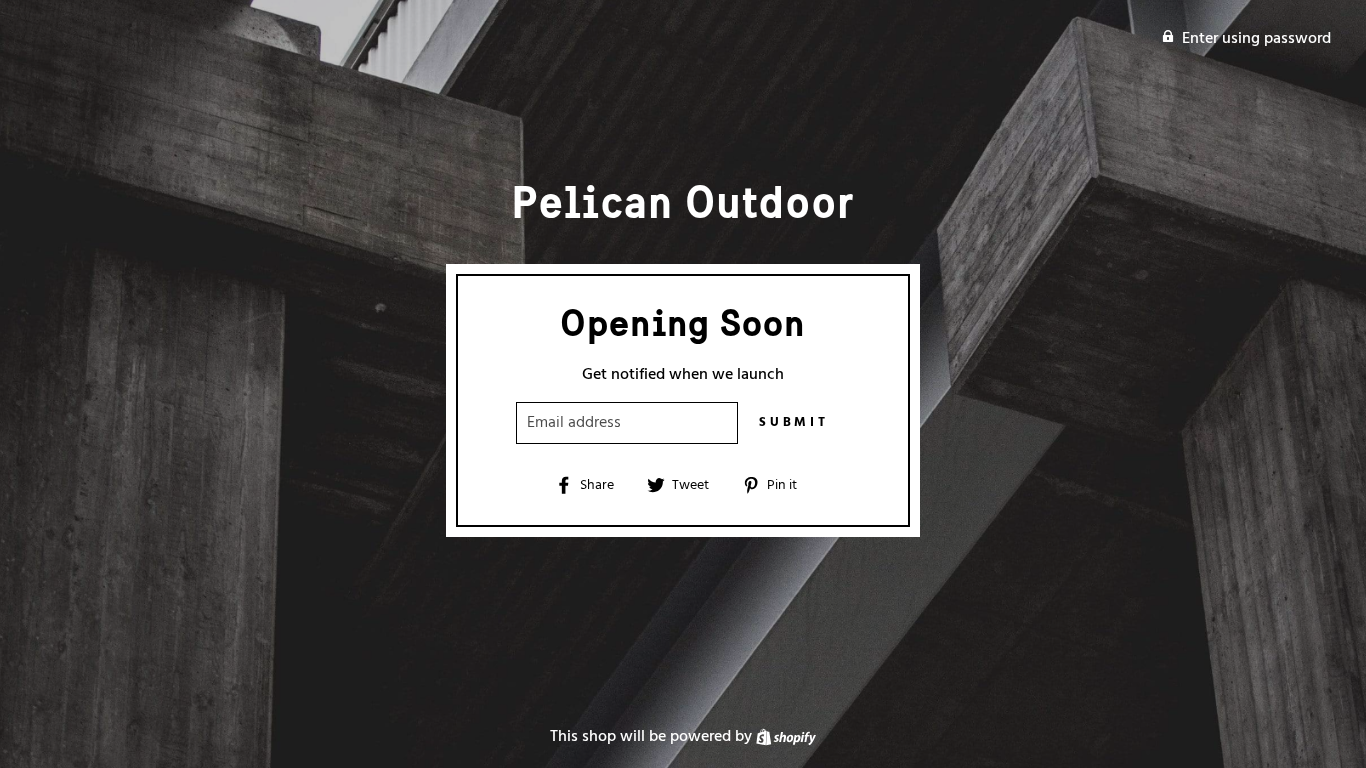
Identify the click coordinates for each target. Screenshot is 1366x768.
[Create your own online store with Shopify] (786, 737)
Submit (794, 422)
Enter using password (1256, 39)
